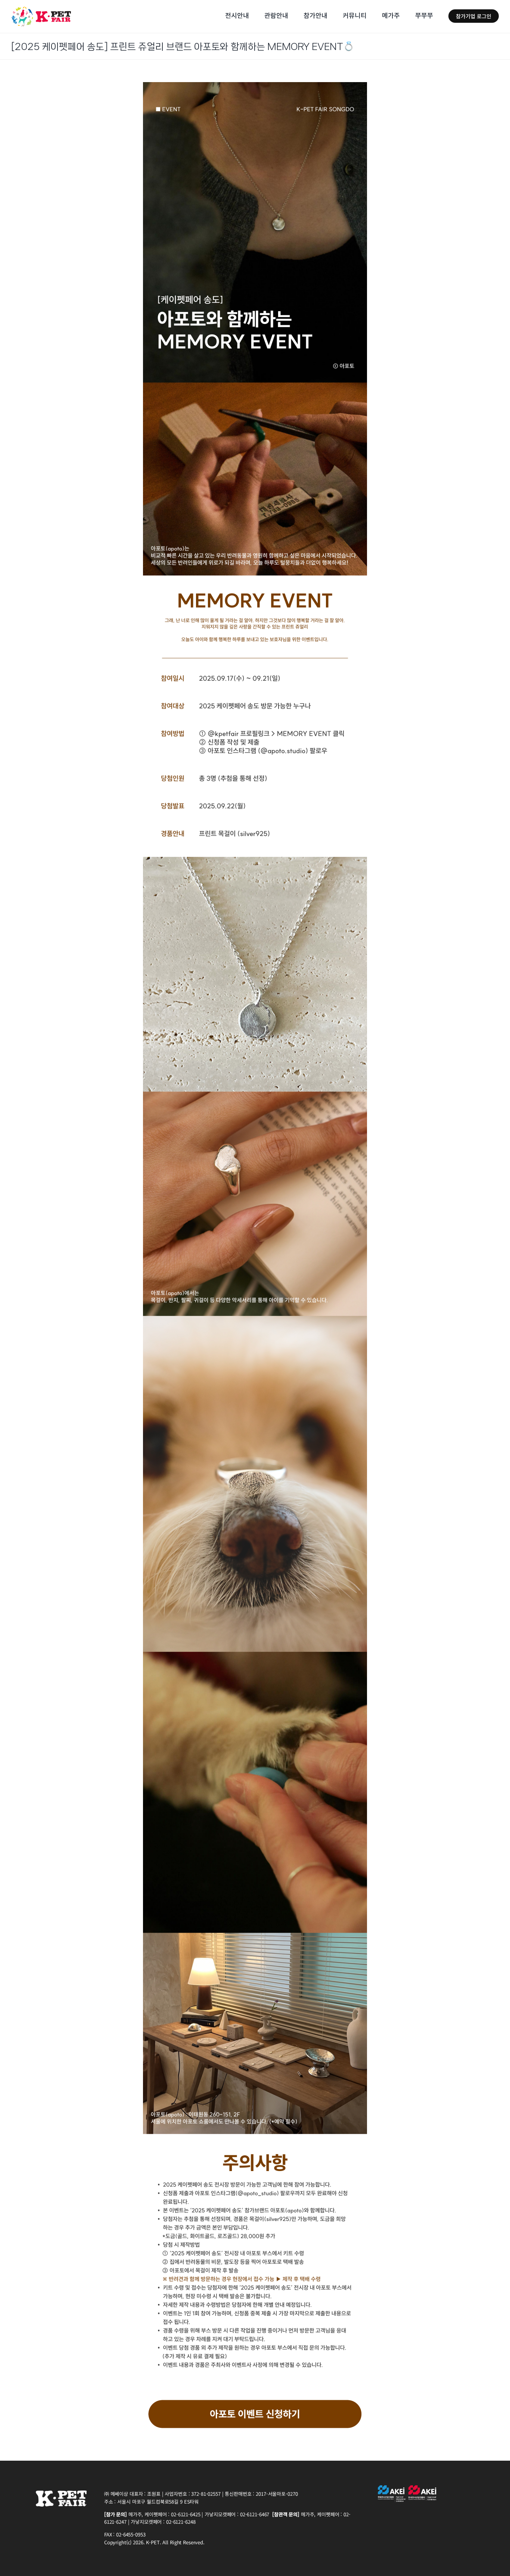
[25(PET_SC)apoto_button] (255, 2400)
